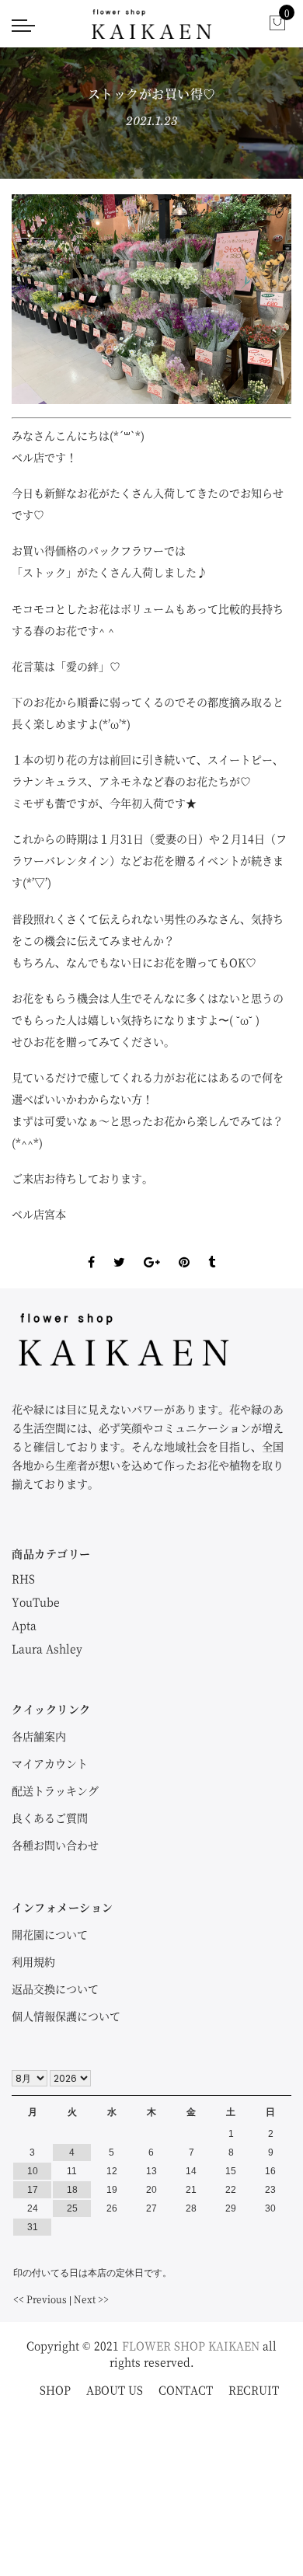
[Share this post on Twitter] (119, 1249)
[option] (151, 299)
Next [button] (253, 299)
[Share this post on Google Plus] (152, 1249)
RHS (23, 1578)
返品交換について (55, 1989)
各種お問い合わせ (55, 1845)
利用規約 (33, 1961)
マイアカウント (50, 1763)
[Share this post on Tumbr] (212, 1249)
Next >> (91, 2299)
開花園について (50, 1934)
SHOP (55, 2390)
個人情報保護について (66, 2016)
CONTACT (186, 2390)
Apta (24, 1625)
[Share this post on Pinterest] (184, 1249)
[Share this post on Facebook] (91, 1249)
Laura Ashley (47, 1648)
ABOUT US (115, 2390)
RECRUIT (254, 2390)
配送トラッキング (55, 1790)
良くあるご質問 (50, 1818)
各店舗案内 (39, 1736)
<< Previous (40, 2299)
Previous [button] (50, 299)
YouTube (36, 1602)
